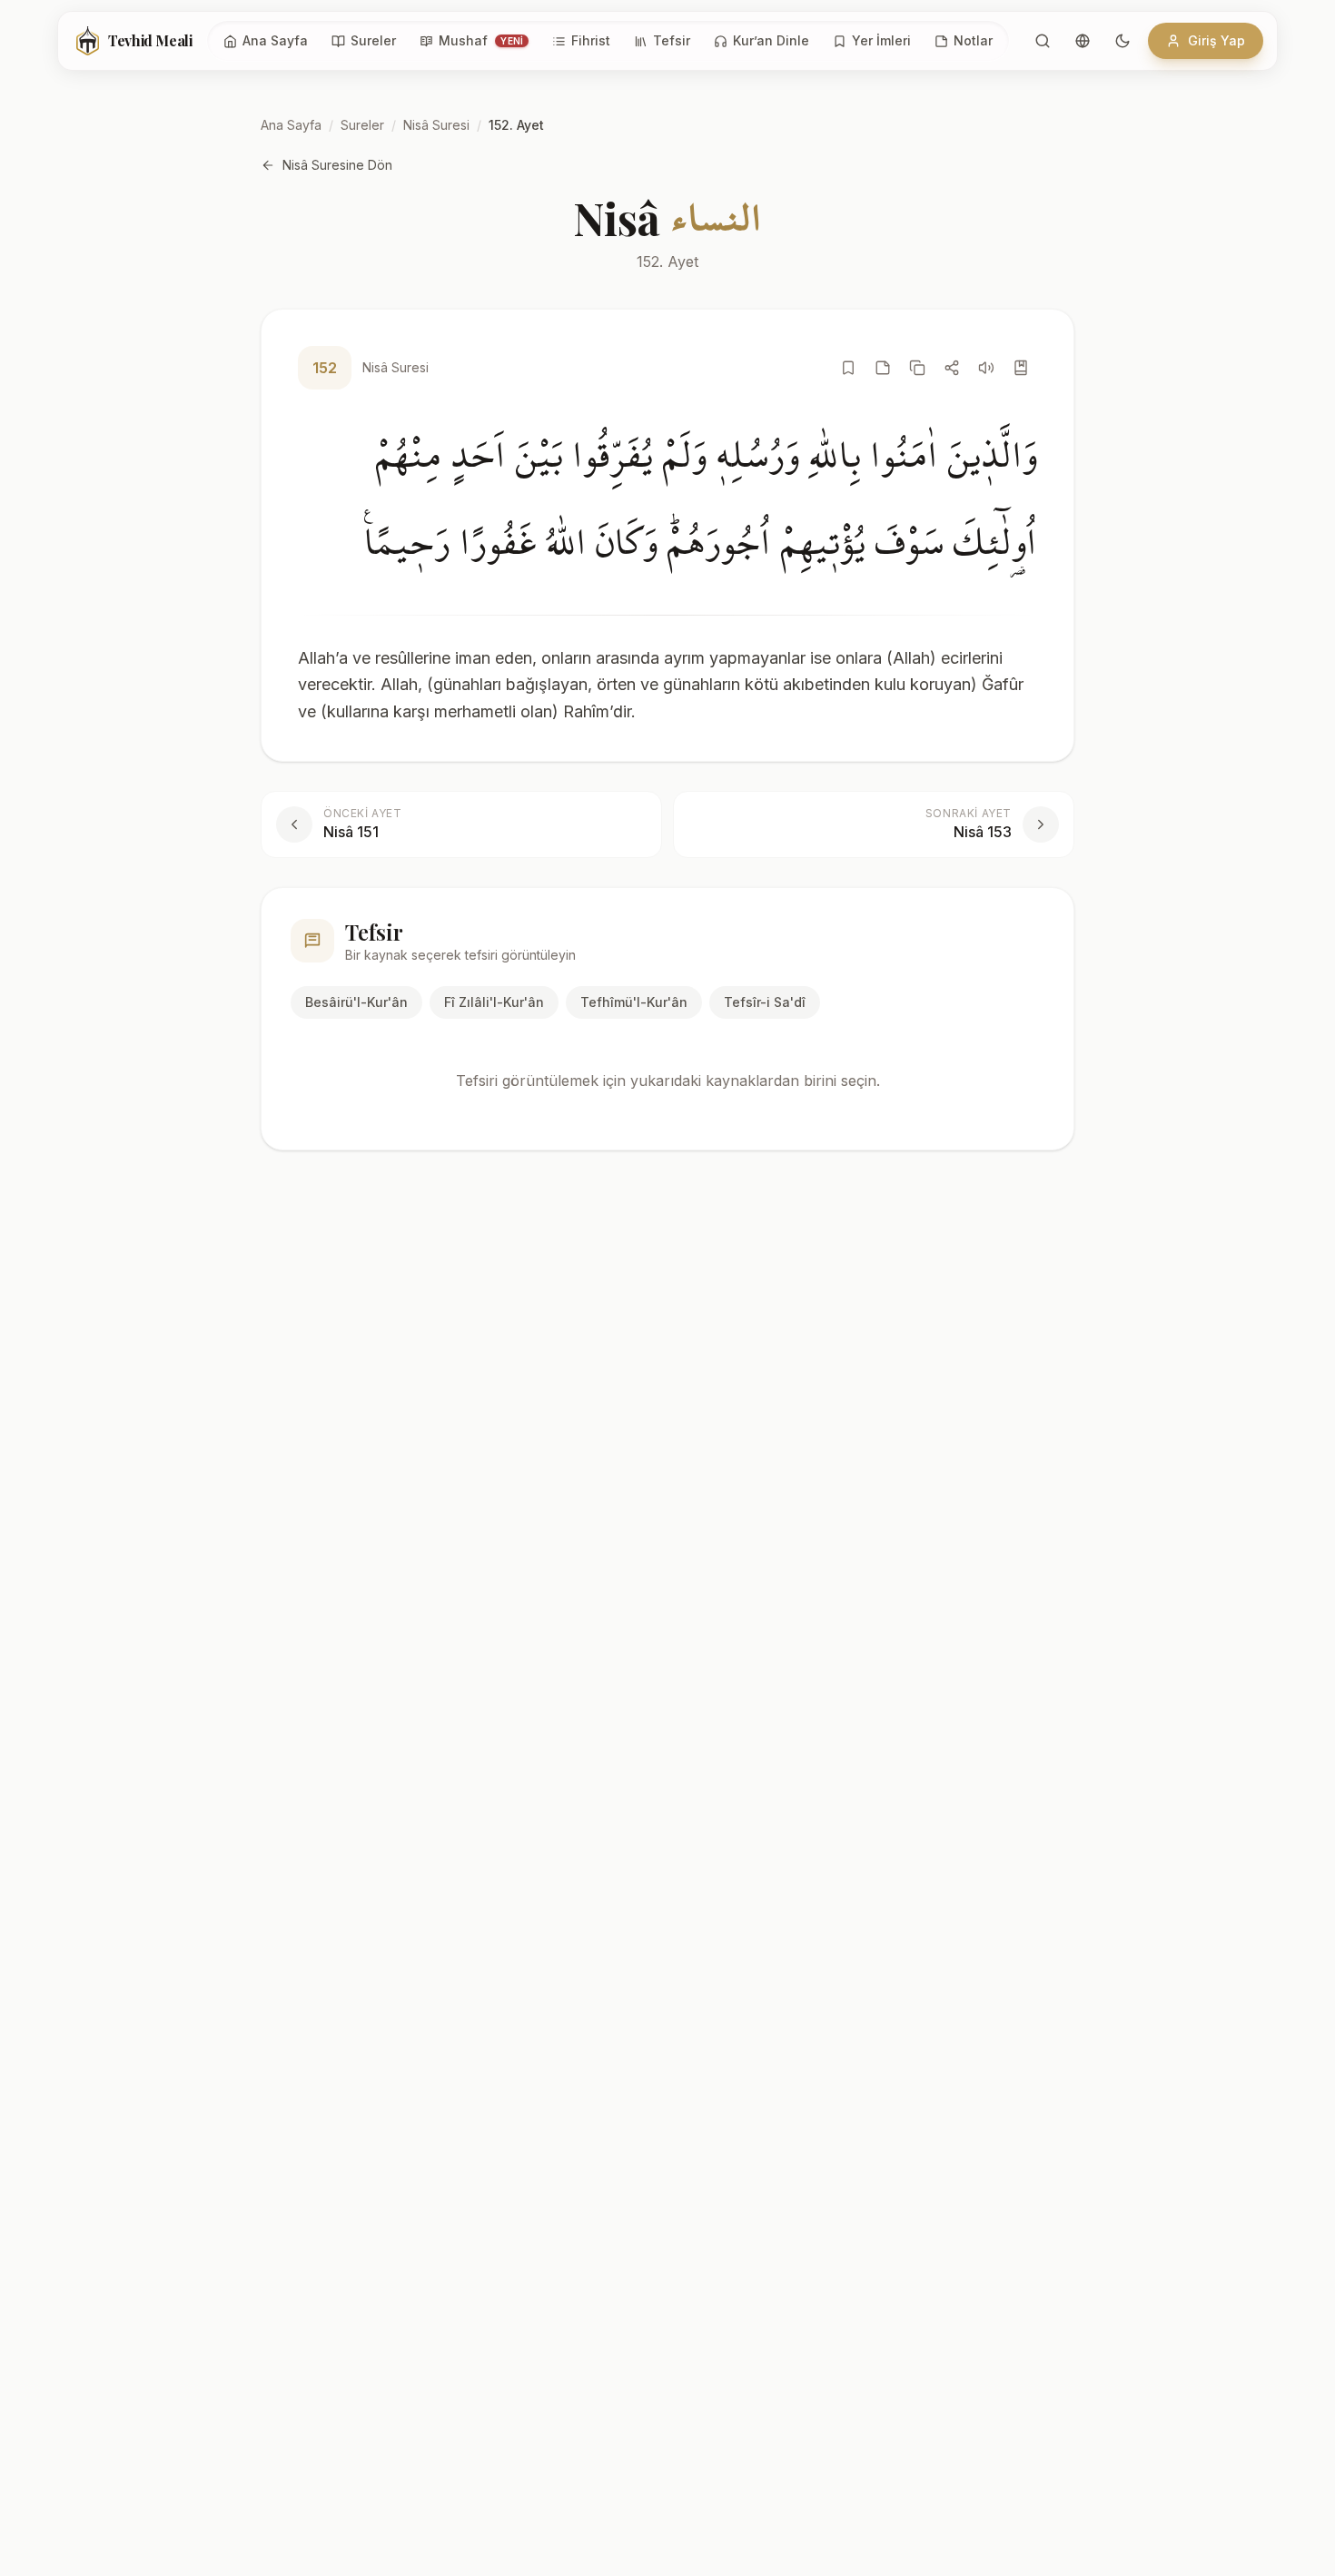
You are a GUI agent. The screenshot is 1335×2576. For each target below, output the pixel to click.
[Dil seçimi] (1083, 41)
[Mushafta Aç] (1021, 368)
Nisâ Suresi (436, 125)
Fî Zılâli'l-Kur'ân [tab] (494, 1002)
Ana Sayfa (291, 125)
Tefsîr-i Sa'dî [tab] (765, 1002)
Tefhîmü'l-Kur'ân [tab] (634, 1002)
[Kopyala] (917, 368)
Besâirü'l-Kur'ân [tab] (356, 1002)
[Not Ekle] (883, 368)
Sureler (362, 125)
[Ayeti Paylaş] (952, 368)
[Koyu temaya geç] (1122, 41)
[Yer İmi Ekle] (848, 368)
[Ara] (1043, 41)
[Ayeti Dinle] (986, 368)
